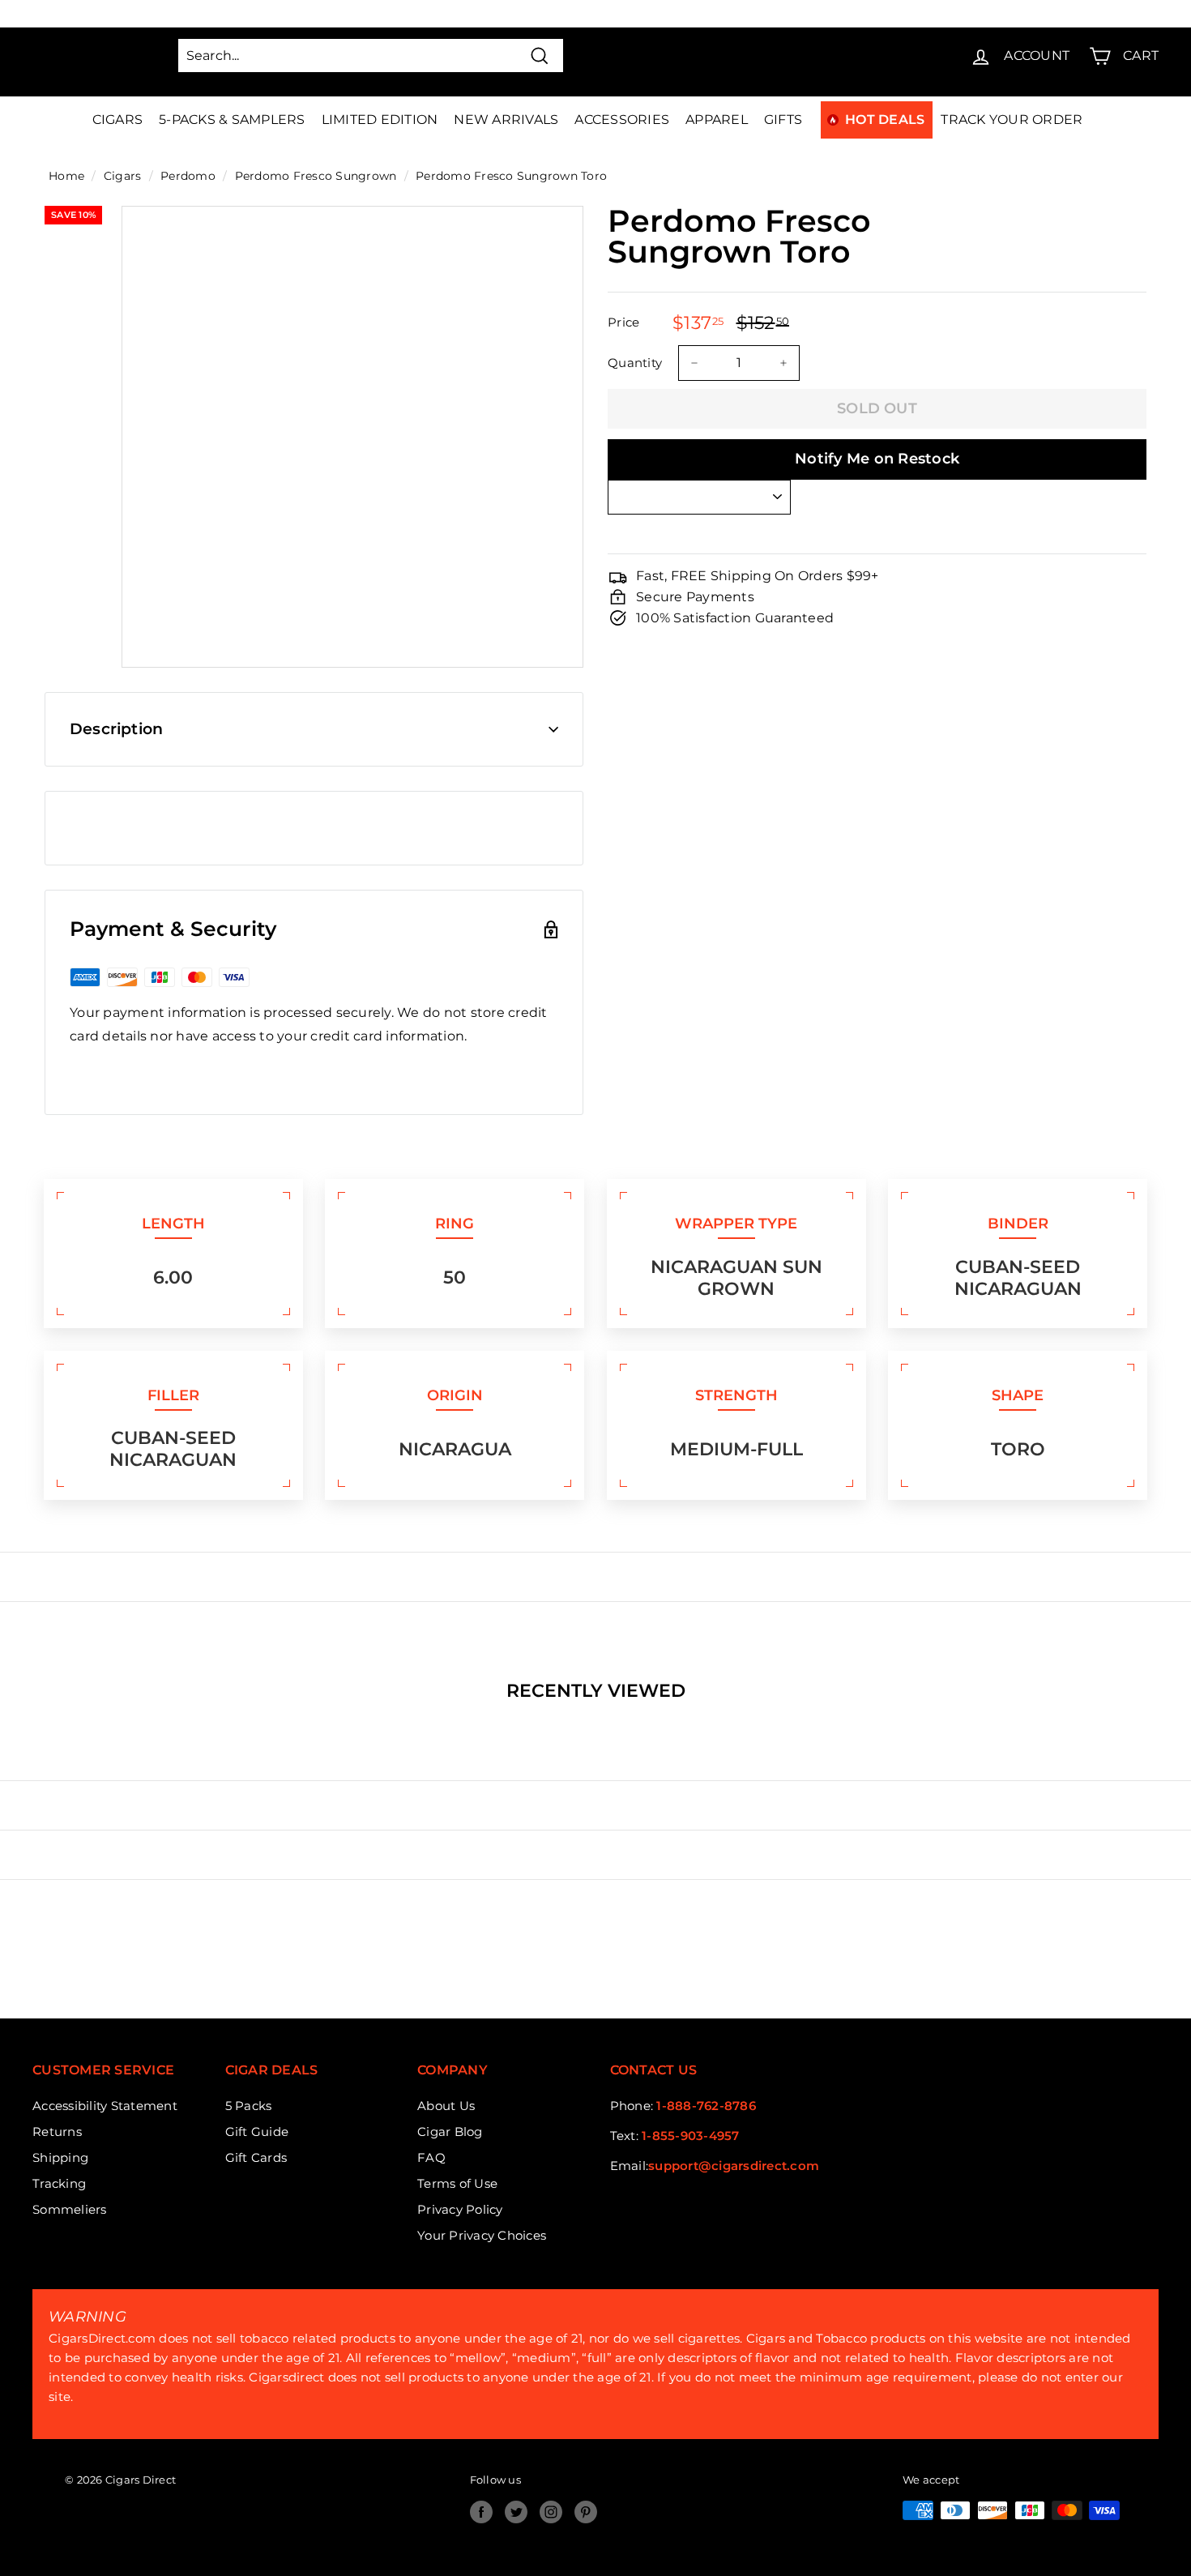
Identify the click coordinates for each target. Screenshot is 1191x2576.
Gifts (783, 120)
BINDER (1018, 1224)
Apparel (717, 120)
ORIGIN (455, 1395)
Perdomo (188, 176)
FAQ (431, 2157)
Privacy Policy (460, 2209)
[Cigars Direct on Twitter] (516, 2512)
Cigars (118, 120)
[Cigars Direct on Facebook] (481, 2512)
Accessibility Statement (105, 2106)
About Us (446, 2106)
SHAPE (1018, 1395)
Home (66, 176)
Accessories (622, 120)
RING (455, 1224)
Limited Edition (380, 120)
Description (116, 729)
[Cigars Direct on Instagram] (551, 2512)
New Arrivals (506, 120)
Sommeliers (70, 2209)
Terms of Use (457, 2183)
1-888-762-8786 (706, 2106)
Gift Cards (256, 2157)
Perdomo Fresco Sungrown (316, 176)
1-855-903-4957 (691, 2136)
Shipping (60, 2157)
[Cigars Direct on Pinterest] (586, 2512)
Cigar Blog (450, 2132)
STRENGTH (736, 1395)
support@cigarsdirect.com (734, 2166)
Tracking (59, 2183)
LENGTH (173, 1224)
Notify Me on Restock (877, 459)
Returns (57, 2132)
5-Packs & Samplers (232, 120)
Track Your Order (1012, 120)
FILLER (173, 1395)
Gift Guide (257, 2132)
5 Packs (249, 2106)
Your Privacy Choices (482, 2235)
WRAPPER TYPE (736, 1224)
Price (623, 322)
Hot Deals (885, 120)
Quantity (635, 363)
